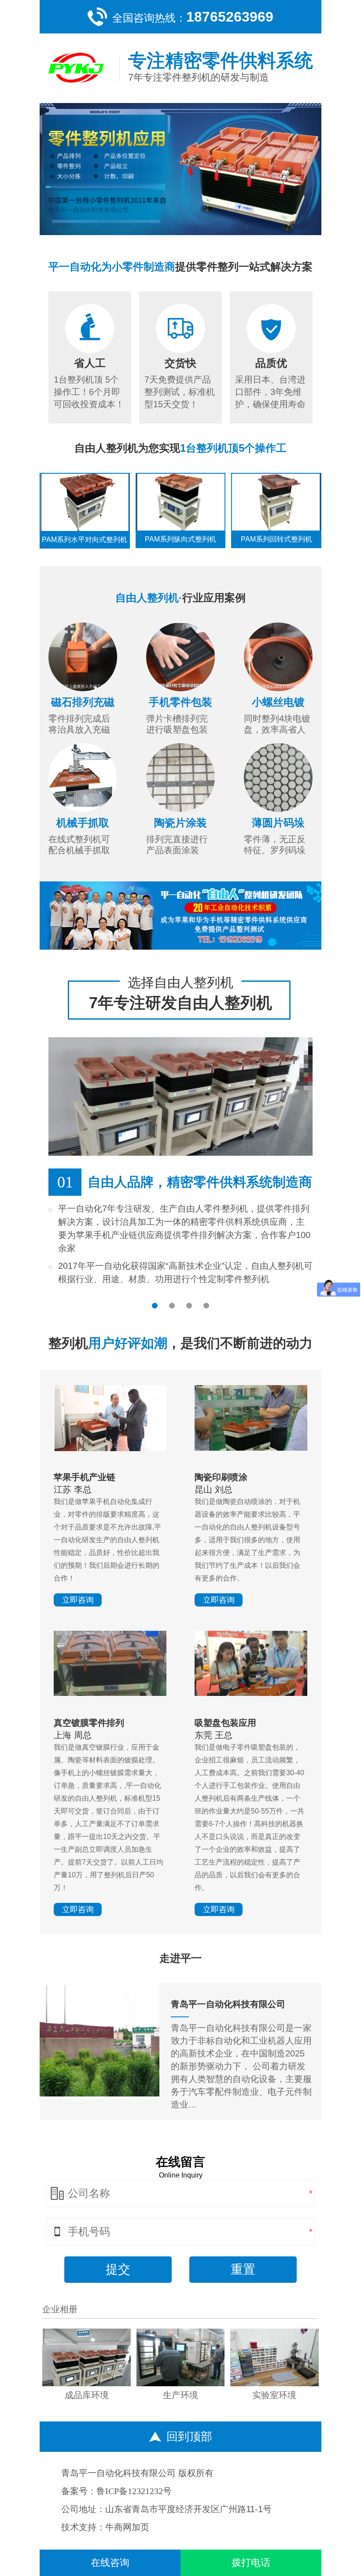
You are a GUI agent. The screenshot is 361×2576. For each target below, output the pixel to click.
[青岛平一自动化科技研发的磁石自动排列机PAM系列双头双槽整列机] (85, 502)
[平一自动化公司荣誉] (181, 2383)
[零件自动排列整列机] (180, 169)
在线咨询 (110, 2563)
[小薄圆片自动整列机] (278, 778)
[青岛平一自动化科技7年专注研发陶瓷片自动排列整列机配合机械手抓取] (276, 502)
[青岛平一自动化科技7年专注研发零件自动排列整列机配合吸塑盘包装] (181, 502)
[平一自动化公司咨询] (274, 2383)
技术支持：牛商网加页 (105, 2527)
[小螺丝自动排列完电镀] (278, 657)
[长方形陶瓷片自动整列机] (180, 778)
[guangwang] (76, 68)
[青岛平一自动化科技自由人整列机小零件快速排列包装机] (251, 1693)
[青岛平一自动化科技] (180, 916)
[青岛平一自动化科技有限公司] (99, 2096)
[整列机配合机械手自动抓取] (83, 778)
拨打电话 (251, 2563)
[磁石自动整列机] (83, 657)
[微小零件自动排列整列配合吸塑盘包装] (180, 657)
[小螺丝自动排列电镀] (110, 1693)
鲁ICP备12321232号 (134, 2491)
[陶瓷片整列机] (251, 1448)
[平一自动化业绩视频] (87, 2383)
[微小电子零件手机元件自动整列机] (110, 1448)
